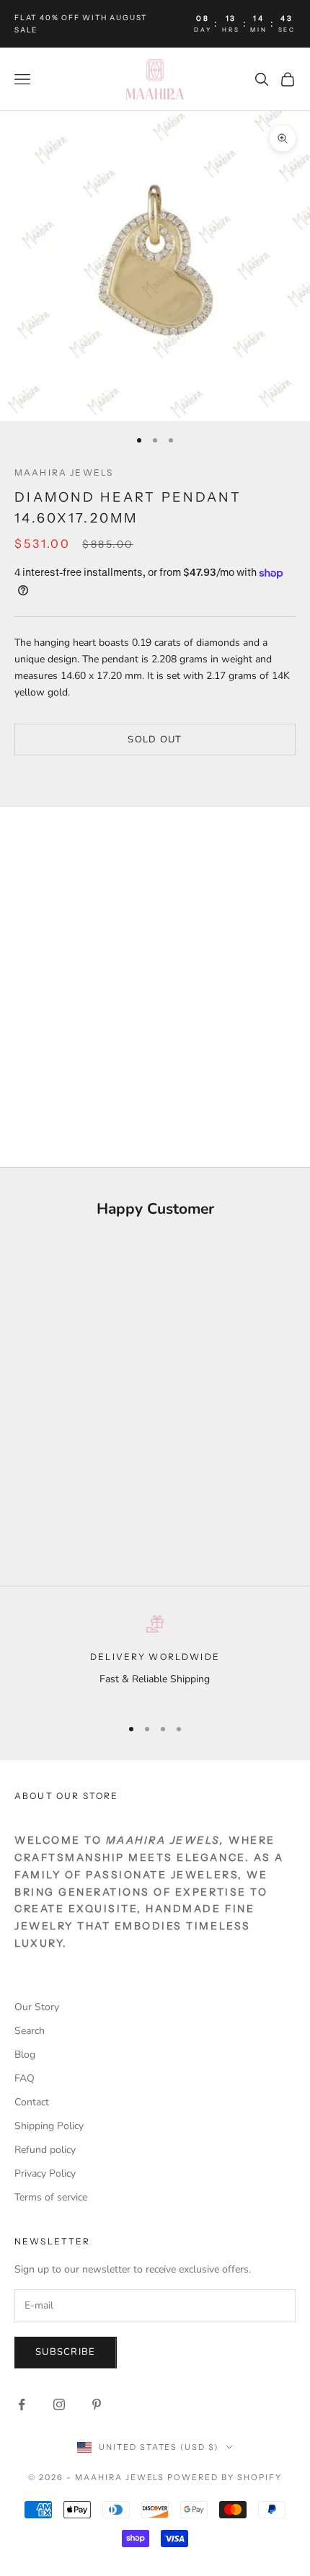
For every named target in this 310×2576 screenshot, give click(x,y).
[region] (155, 1660)
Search (30, 2031)
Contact (32, 2102)
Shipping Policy (49, 2126)
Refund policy (45, 2150)
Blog (25, 2055)
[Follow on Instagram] (59, 2404)
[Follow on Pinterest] (97, 2404)
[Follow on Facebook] (22, 2404)
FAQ (25, 2078)
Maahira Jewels (64, 472)
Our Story (37, 2007)
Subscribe (66, 2352)
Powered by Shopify (225, 2477)
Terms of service (51, 2197)
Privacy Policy (45, 2173)
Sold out (155, 740)
